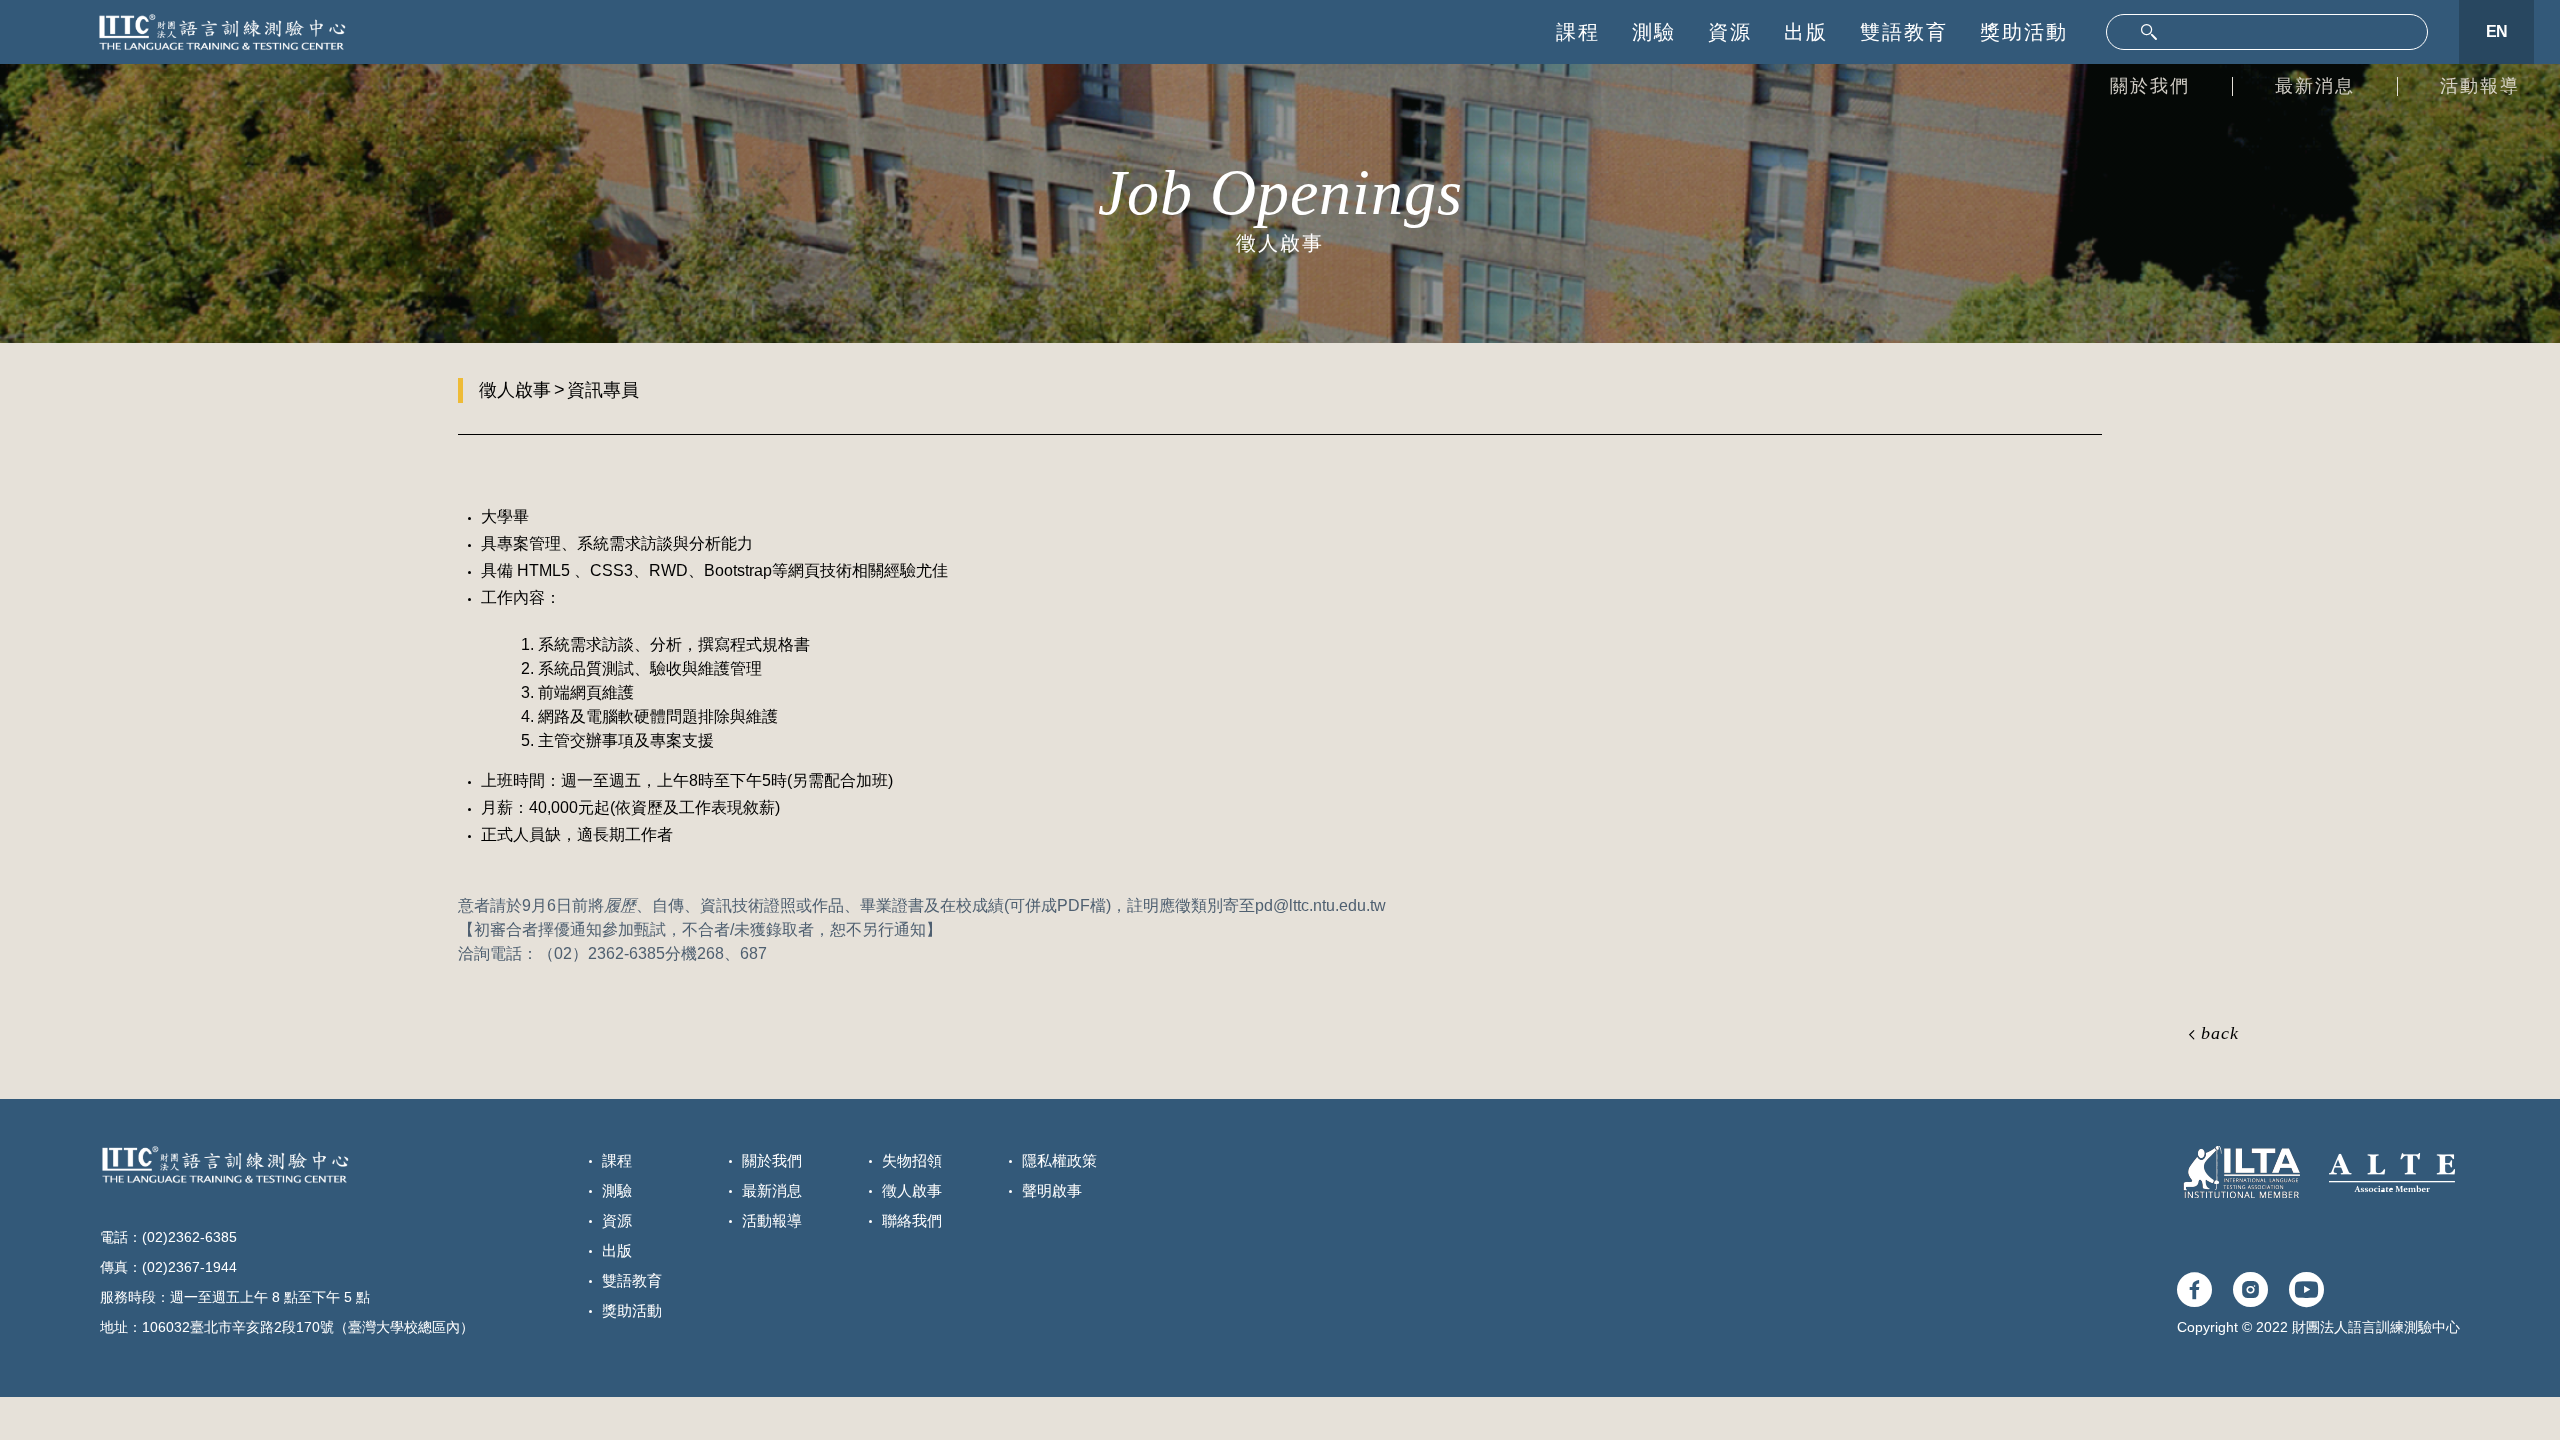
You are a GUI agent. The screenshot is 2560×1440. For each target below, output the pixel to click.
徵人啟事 (515, 390)
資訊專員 (603, 390)
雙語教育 (1904, 32)
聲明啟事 (1052, 1190)
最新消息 (2315, 86)
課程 (1578, 32)
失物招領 (912, 1160)
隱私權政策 (1059, 1160)
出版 (1806, 32)
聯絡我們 (912, 1220)
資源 (1730, 32)
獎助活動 (2024, 32)
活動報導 (2480, 86)
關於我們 (2150, 86)
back (2220, 1033)
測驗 (1654, 32)
